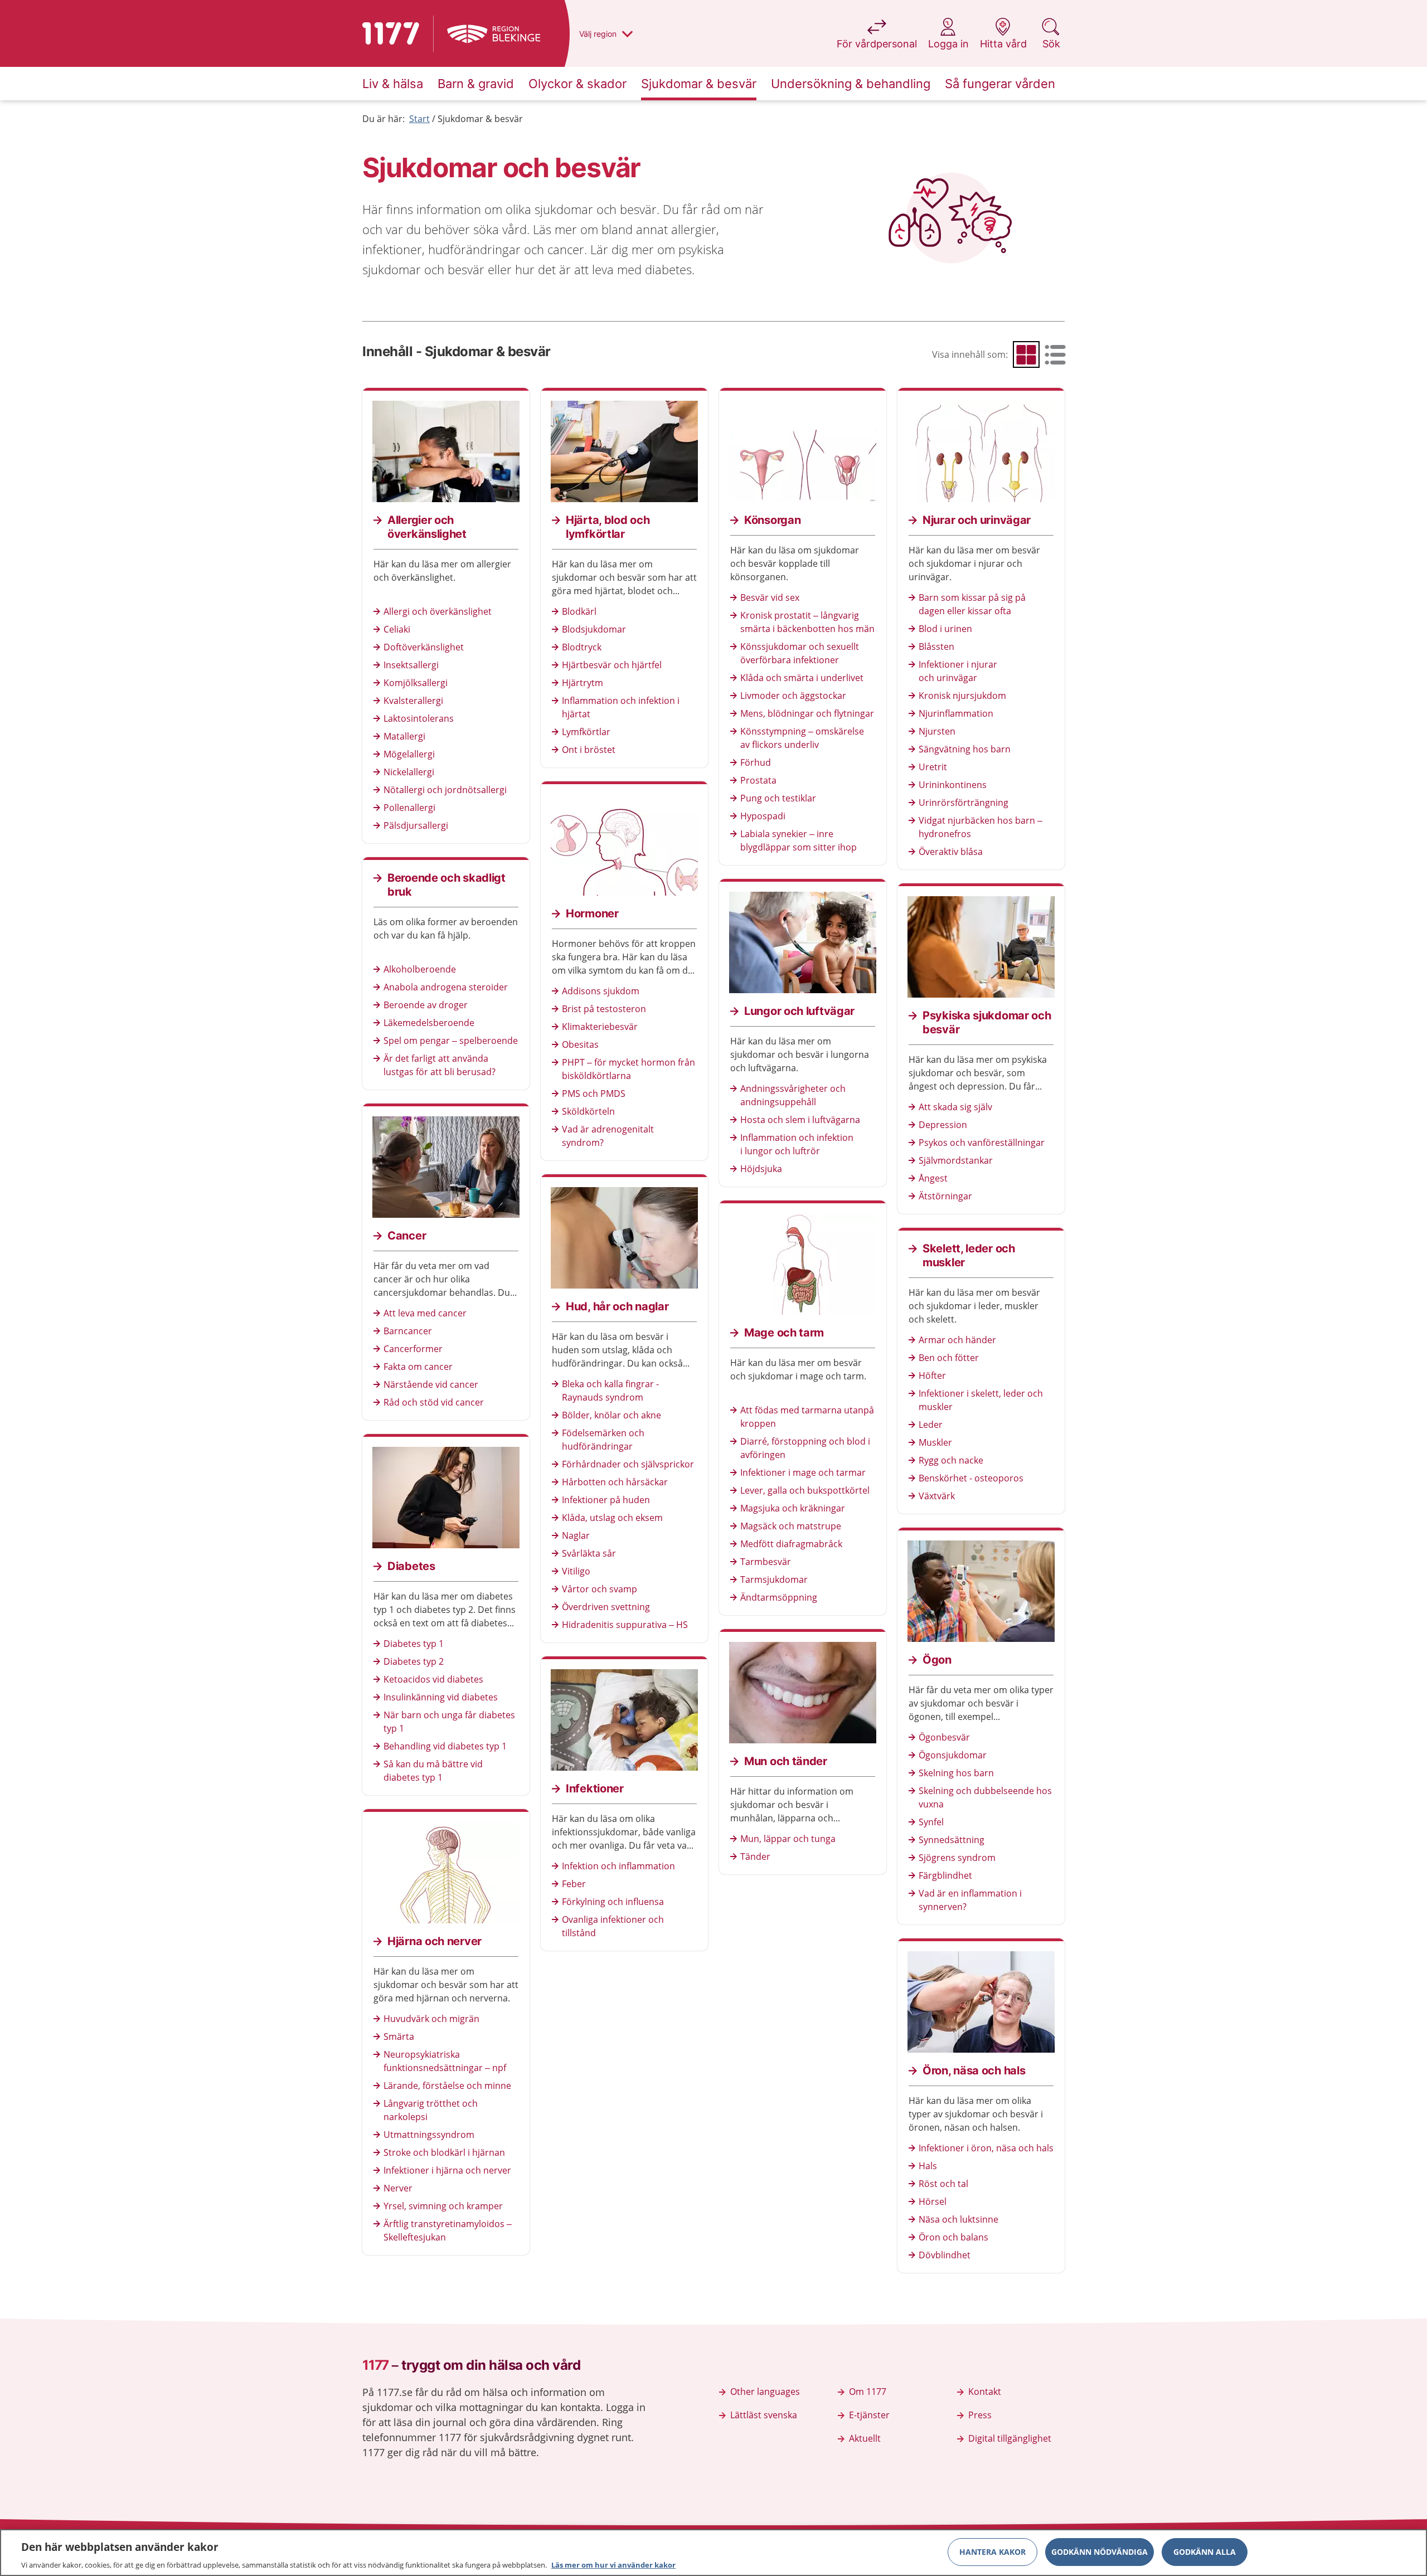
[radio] (1026, 354)
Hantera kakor (992, 2551)
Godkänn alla (1205, 2551)
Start (419, 119)
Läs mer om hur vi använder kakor (613, 2564)
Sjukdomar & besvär (480, 119)
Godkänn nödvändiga (1100, 2551)
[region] (713, 2553)
